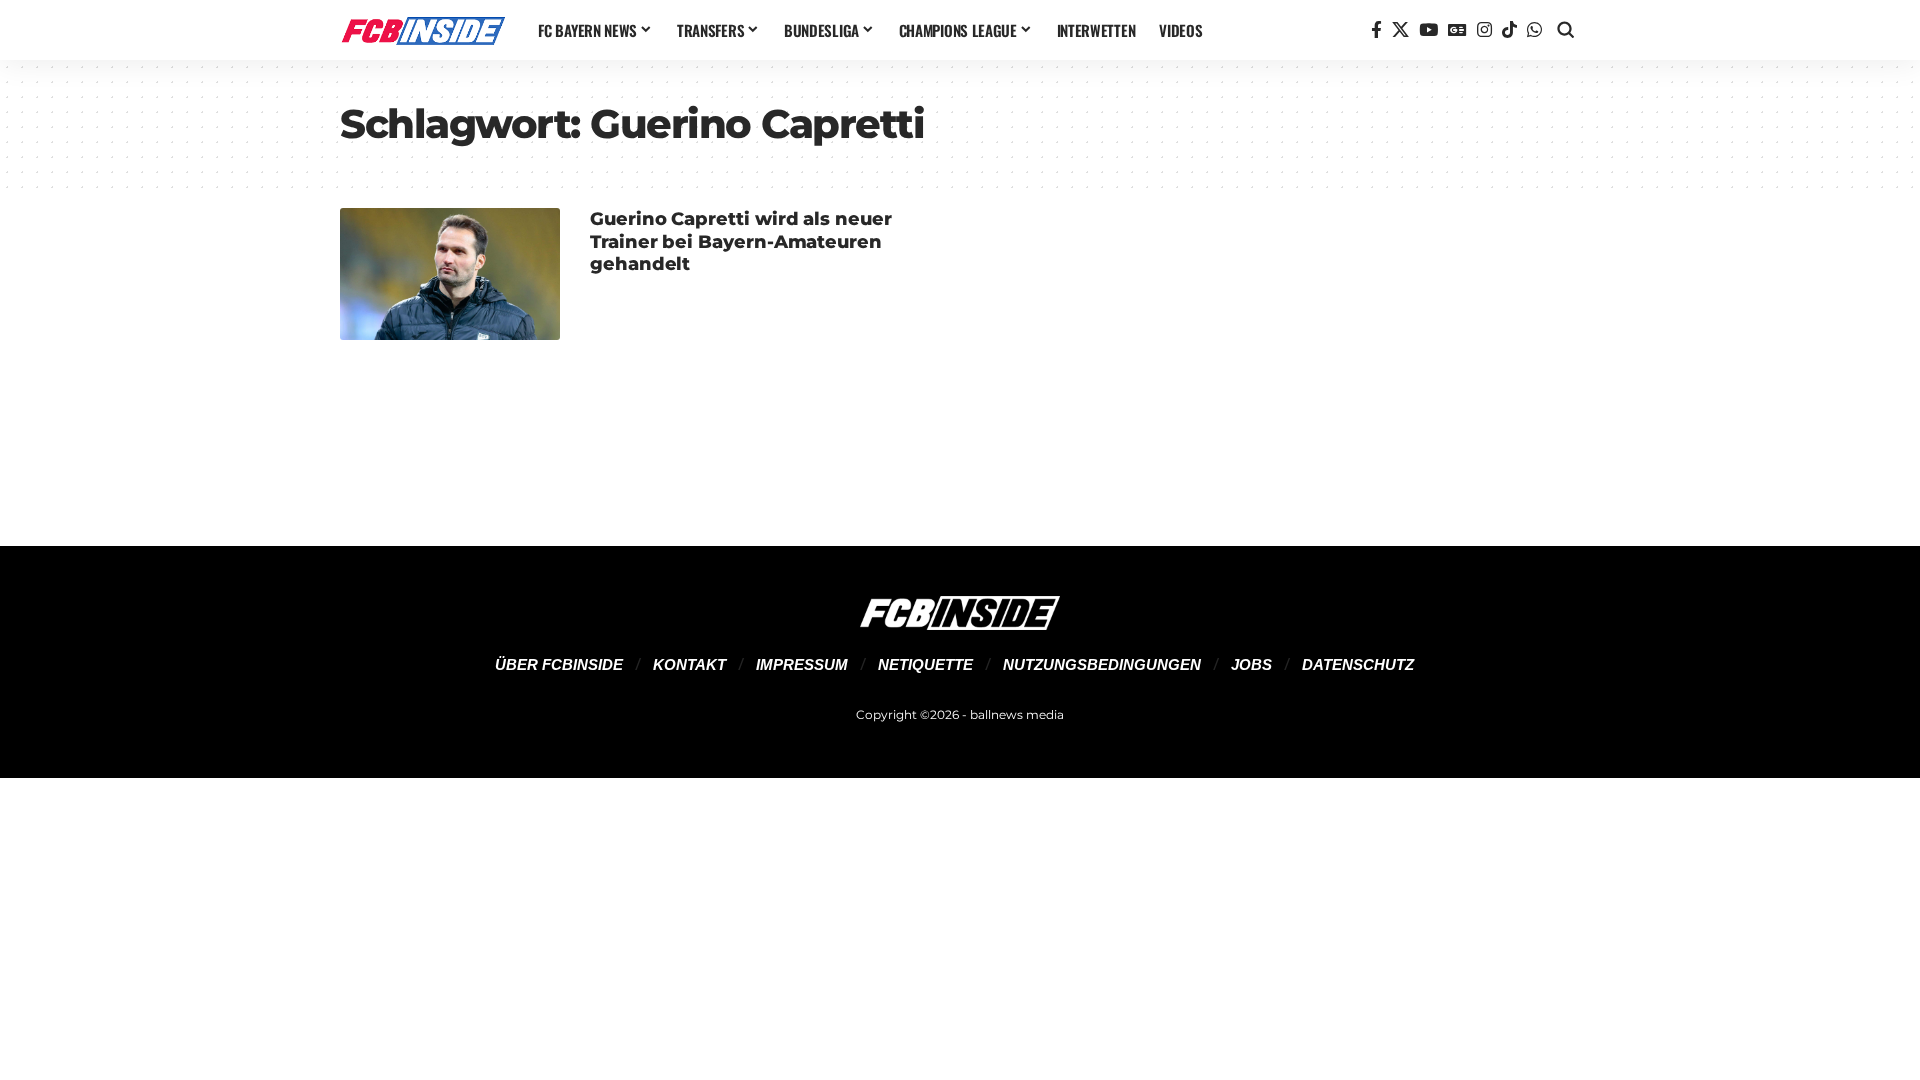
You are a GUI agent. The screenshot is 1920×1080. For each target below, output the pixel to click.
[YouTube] (1428, 30)
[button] (1566, 30)
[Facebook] (1376, 30)
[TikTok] (1509, 30)
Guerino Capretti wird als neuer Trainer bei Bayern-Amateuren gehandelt (741, 241)
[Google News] (1457, 30)
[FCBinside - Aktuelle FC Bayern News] (423, 30)
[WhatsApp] (1534, 30)
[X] (1400, 30)
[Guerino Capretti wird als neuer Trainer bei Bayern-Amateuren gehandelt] (450, 274)
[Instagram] (1484, 30)
